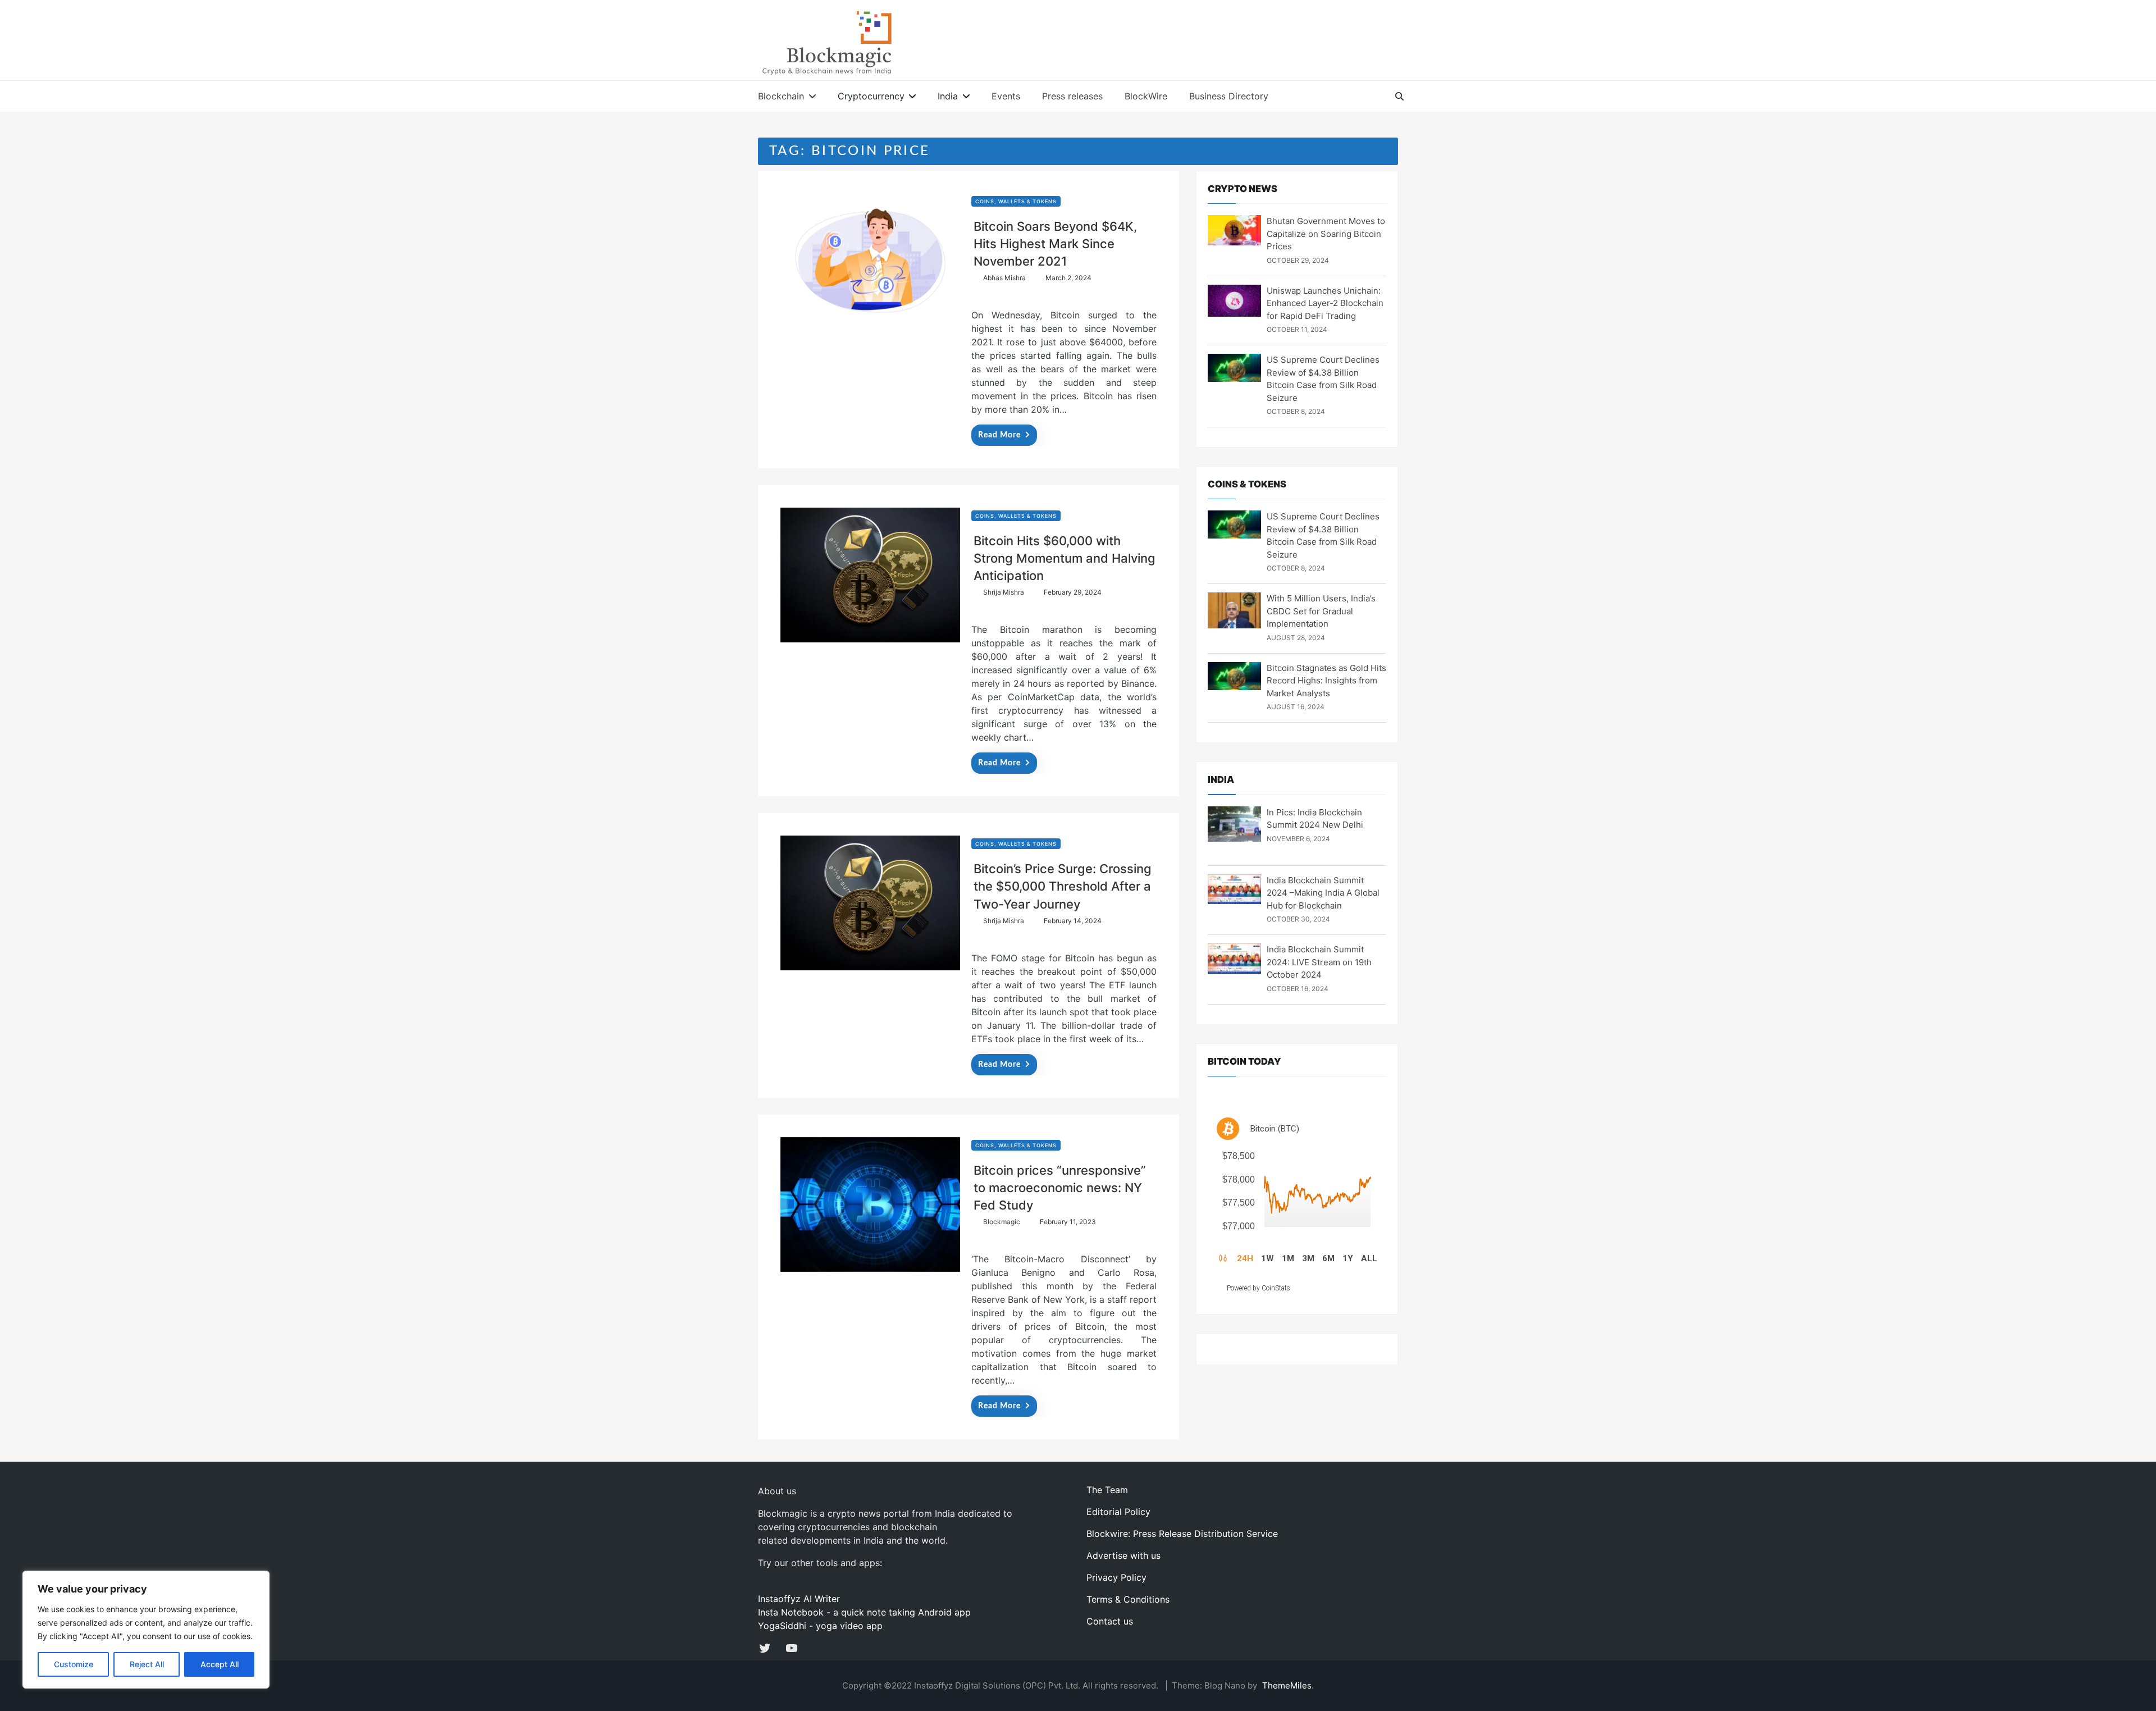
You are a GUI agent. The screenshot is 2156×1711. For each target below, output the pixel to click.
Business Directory (1229, 96)
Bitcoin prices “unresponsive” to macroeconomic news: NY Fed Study (1060, 1188)
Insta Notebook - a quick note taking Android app (864, 1612)
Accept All (220, 1664)
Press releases (1072, 96)
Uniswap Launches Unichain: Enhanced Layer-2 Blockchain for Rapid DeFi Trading (1325, 303)
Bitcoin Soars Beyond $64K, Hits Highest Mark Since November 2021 (1055, 244)
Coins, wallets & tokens (1016, 201)
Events (1006, 96)
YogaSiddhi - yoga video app (820, 1626)
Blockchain (781, 96)
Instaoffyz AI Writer (799, 1599)
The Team (1107, 1490)
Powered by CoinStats (1259, 1288)
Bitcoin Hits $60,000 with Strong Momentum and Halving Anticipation (1065, 558)
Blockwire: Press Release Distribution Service (1182, 1534)
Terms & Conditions (1128, 1599)
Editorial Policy (1118, 1512)
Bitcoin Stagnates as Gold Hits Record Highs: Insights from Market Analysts (1326, 681)
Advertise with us (1123, 1555)
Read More (999, 435)
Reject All (147, 1664)
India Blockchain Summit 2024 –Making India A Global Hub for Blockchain (1323, 893)
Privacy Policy (1116, 1577)
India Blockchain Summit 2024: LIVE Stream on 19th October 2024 (1319, 962)
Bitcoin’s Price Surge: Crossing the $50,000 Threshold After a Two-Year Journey (1063, 886)
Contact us (1110, 1621)
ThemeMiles (1287, 1685)
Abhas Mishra (1004, 278)
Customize (74, 1664)
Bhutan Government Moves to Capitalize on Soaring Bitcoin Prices (1326, 234)
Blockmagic (1002, 1222)
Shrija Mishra (1004, 592)
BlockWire (1146, 96)
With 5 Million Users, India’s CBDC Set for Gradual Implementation (1321, 611)
